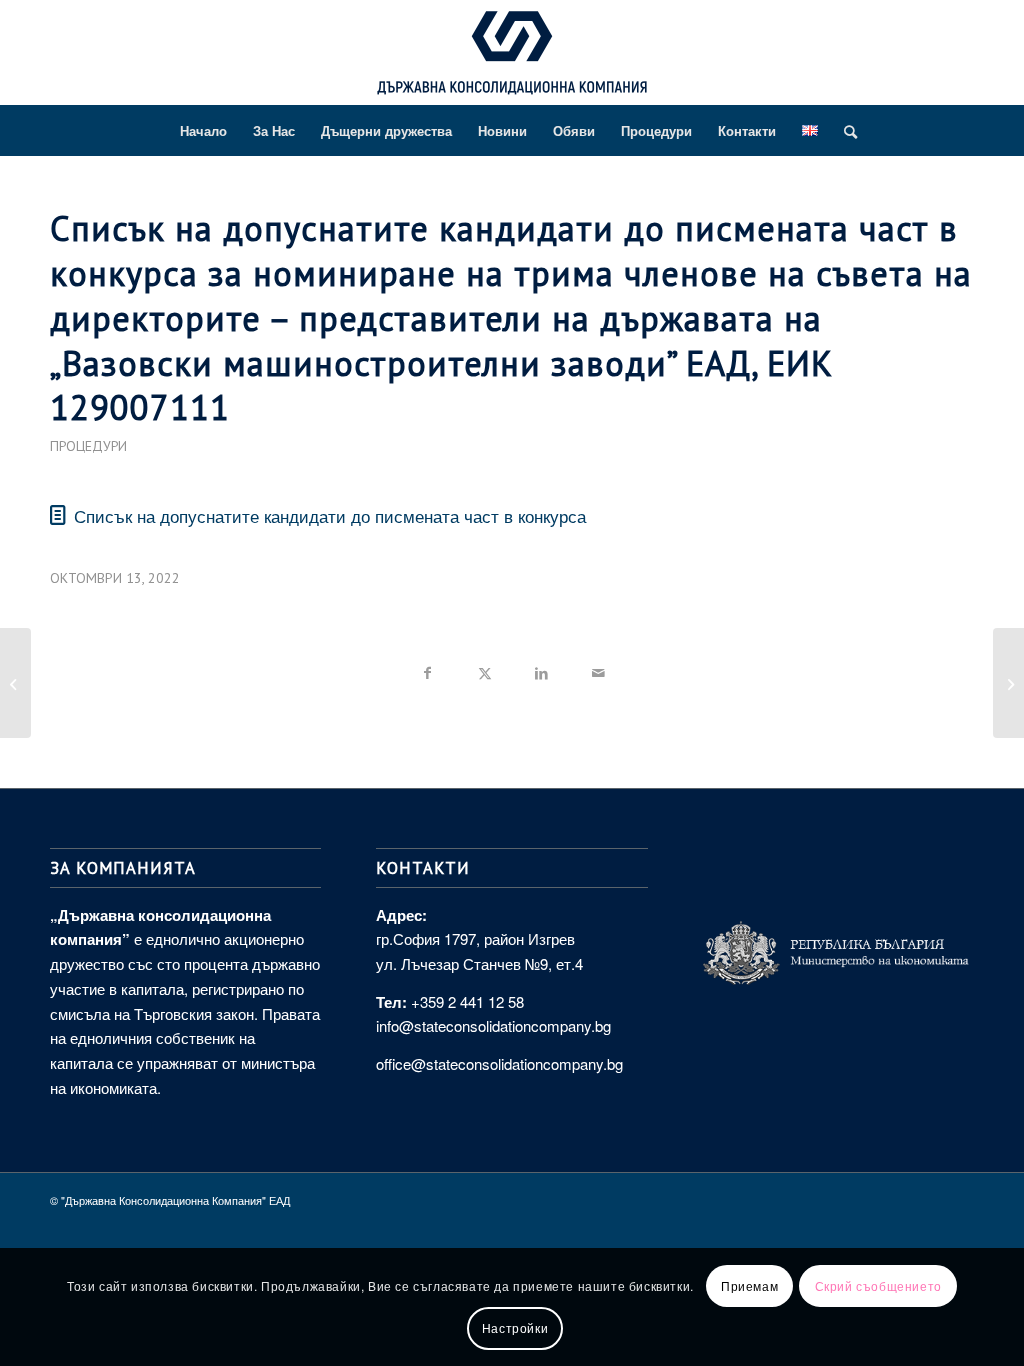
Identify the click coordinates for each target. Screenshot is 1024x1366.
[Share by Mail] (598, 669)
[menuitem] (203, 131)
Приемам (749, 1285)
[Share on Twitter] (484, 669)
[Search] (844, 131)
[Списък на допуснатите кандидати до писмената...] (15, 683)
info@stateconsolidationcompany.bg (493, 1025)
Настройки (515, 1327)
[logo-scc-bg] (512, 58)
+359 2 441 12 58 (467, 1001)
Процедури (88, 446)
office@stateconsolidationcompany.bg (499, 1063)
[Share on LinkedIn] (541, 669)
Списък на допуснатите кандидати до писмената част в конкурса (330, 515)
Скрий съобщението (878, 1285)
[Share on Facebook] (427, 669)
